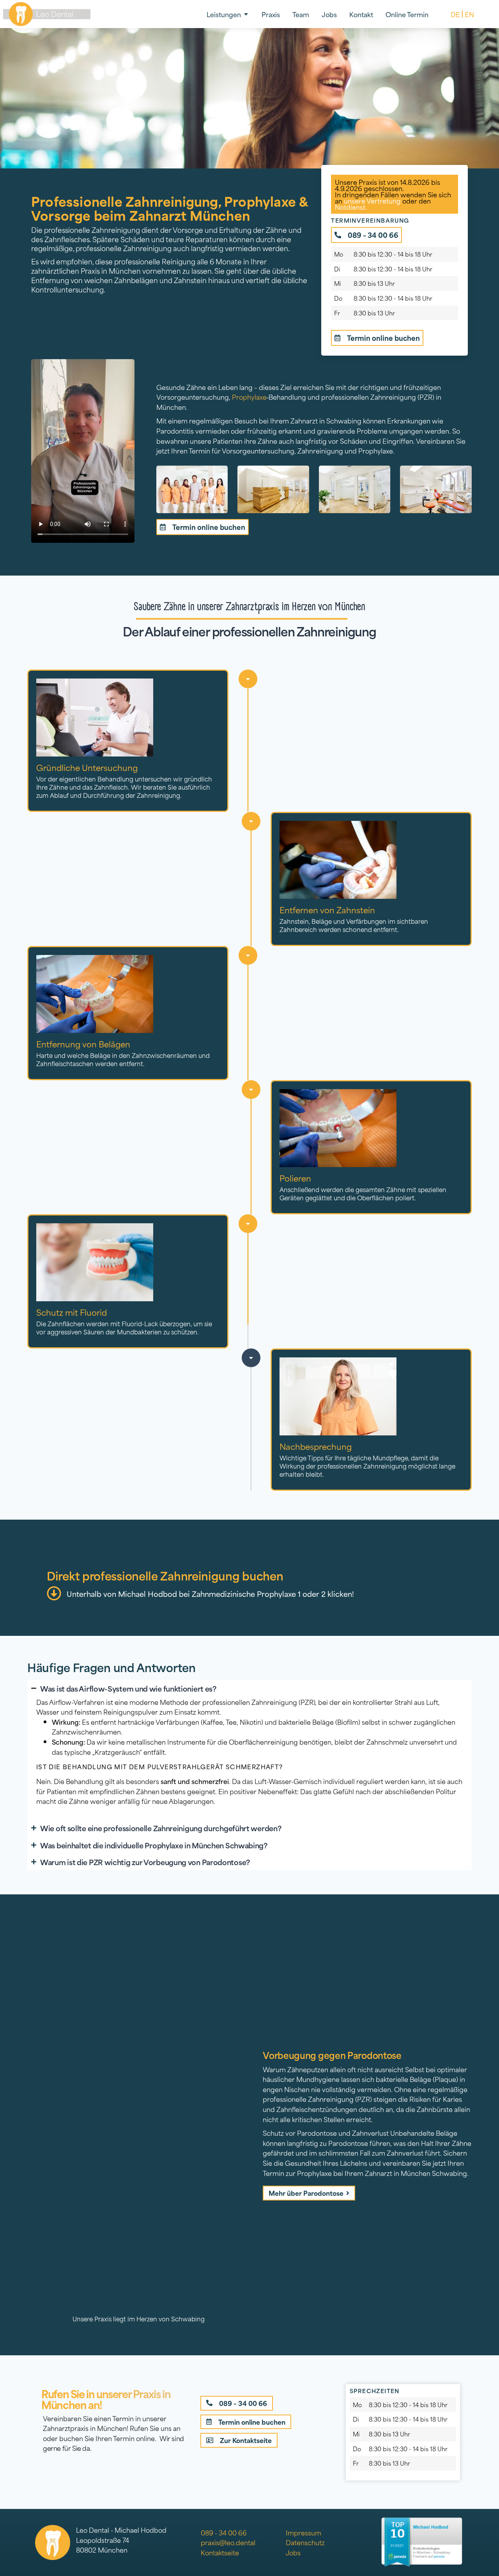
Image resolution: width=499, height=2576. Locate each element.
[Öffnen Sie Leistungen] (246, 14)
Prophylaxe (249, 397)
